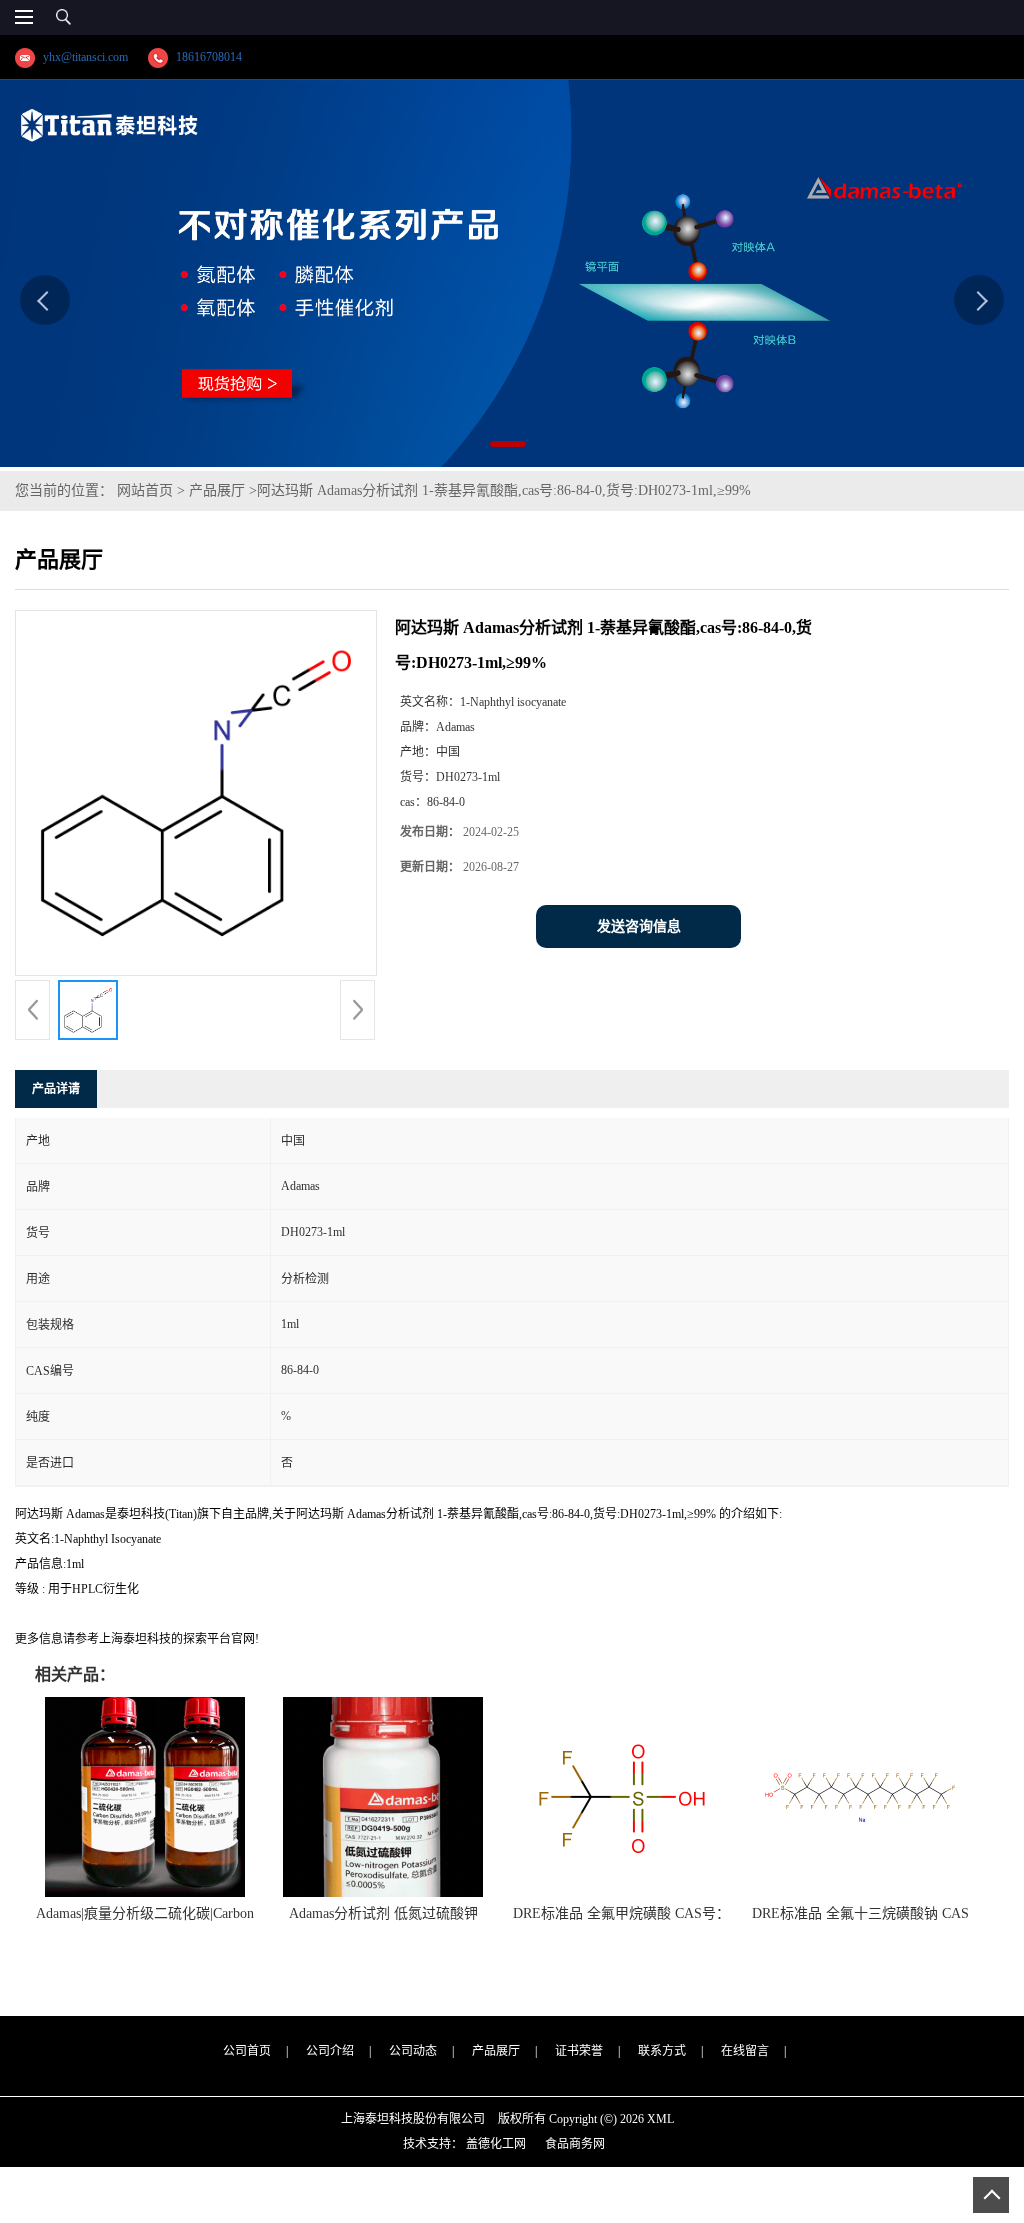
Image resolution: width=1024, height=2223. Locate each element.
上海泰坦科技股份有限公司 (413, 2119)
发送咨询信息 (639, 926)
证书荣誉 (579, 2051)
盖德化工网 (496, 2144)
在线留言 (745, 2051)
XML (660, 2119)
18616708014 (209, 57)
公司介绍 (330, 2051)
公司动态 (413, 2051)
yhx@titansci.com (85, 57)
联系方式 (662, 2051)
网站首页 (145, 490)
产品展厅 (217, 490)
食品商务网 (575, 2144)
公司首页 (247, 2051)
